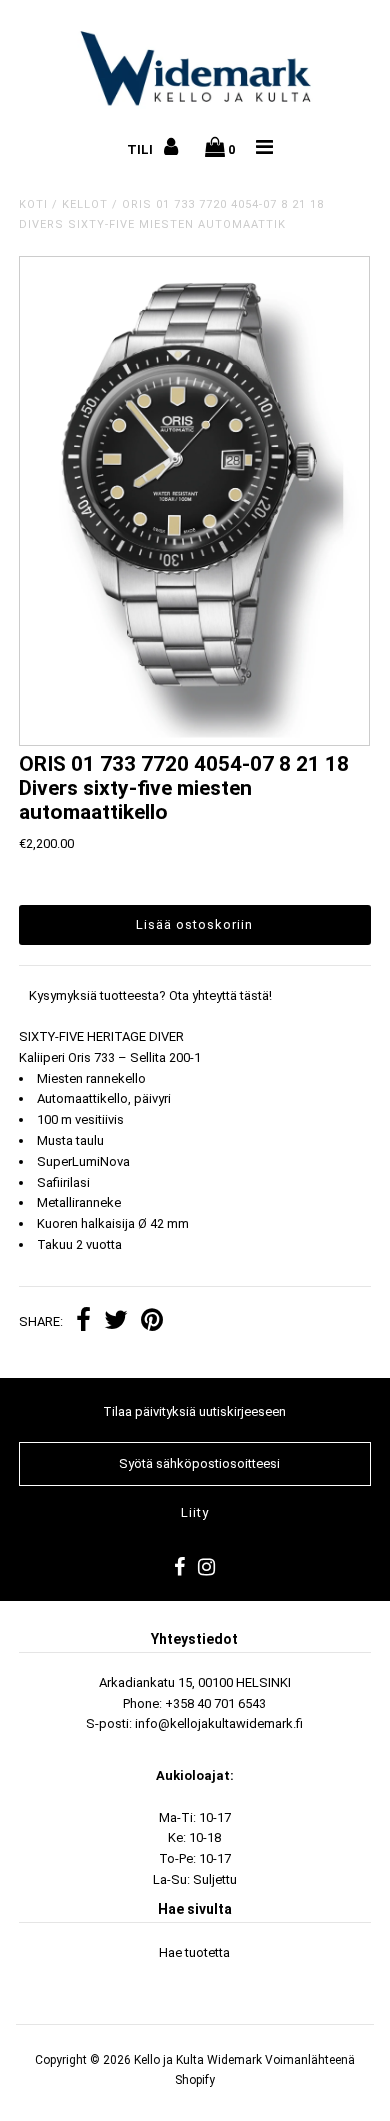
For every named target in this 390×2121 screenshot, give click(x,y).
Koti (33, 204)
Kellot (85, 204)
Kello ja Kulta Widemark (198, 2060)
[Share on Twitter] (116, 1322)
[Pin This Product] (152, 1322)
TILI (141, 149)
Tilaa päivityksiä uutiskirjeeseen (194, 1411)
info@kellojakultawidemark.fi (219, 1723)
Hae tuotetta (194, 1952)
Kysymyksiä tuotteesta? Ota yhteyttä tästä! (150, 995)
